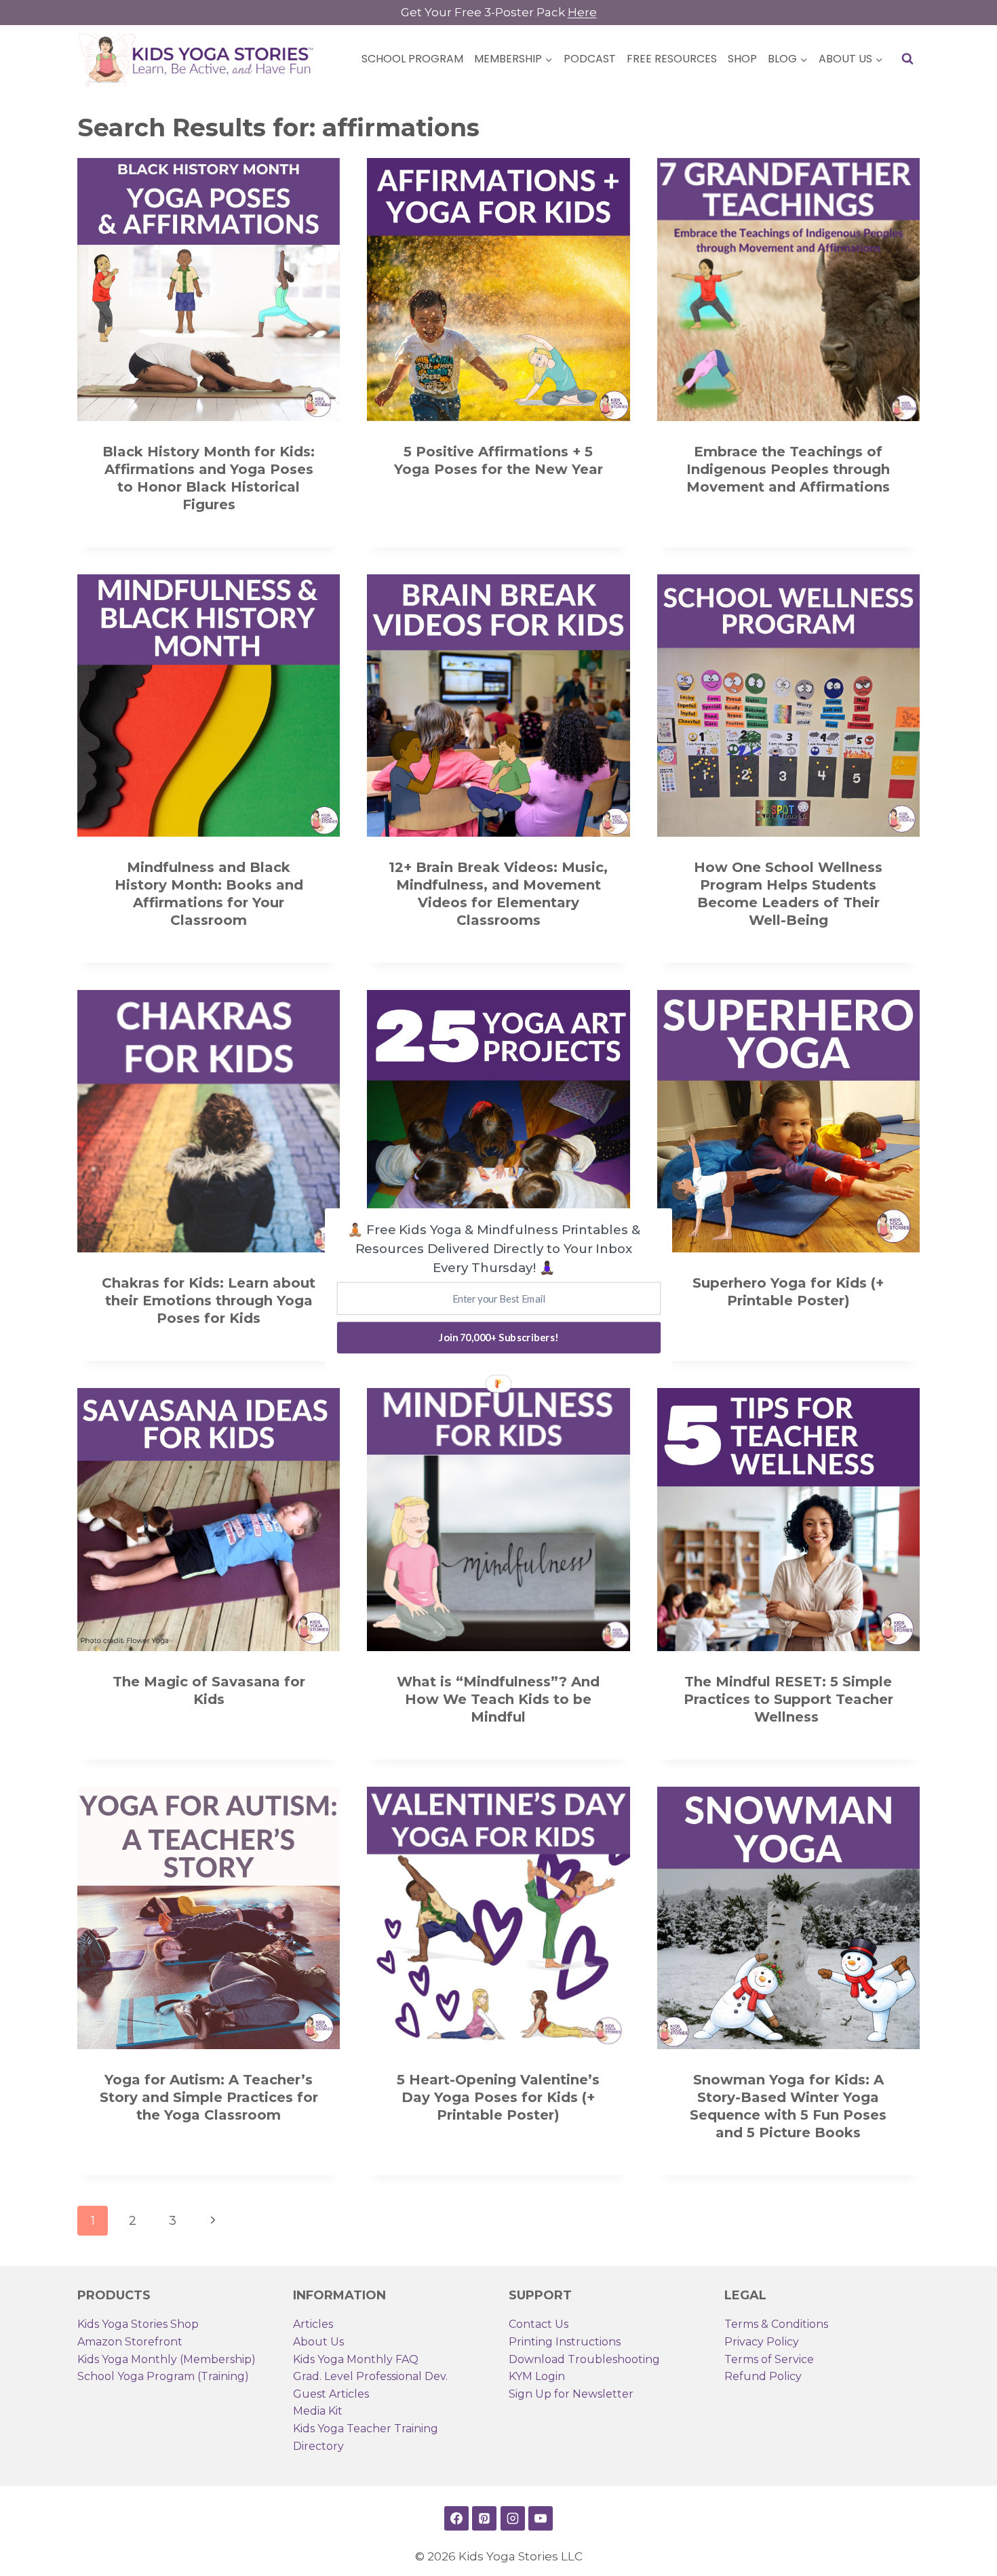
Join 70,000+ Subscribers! (499, 1337)
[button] (494, 1248)
